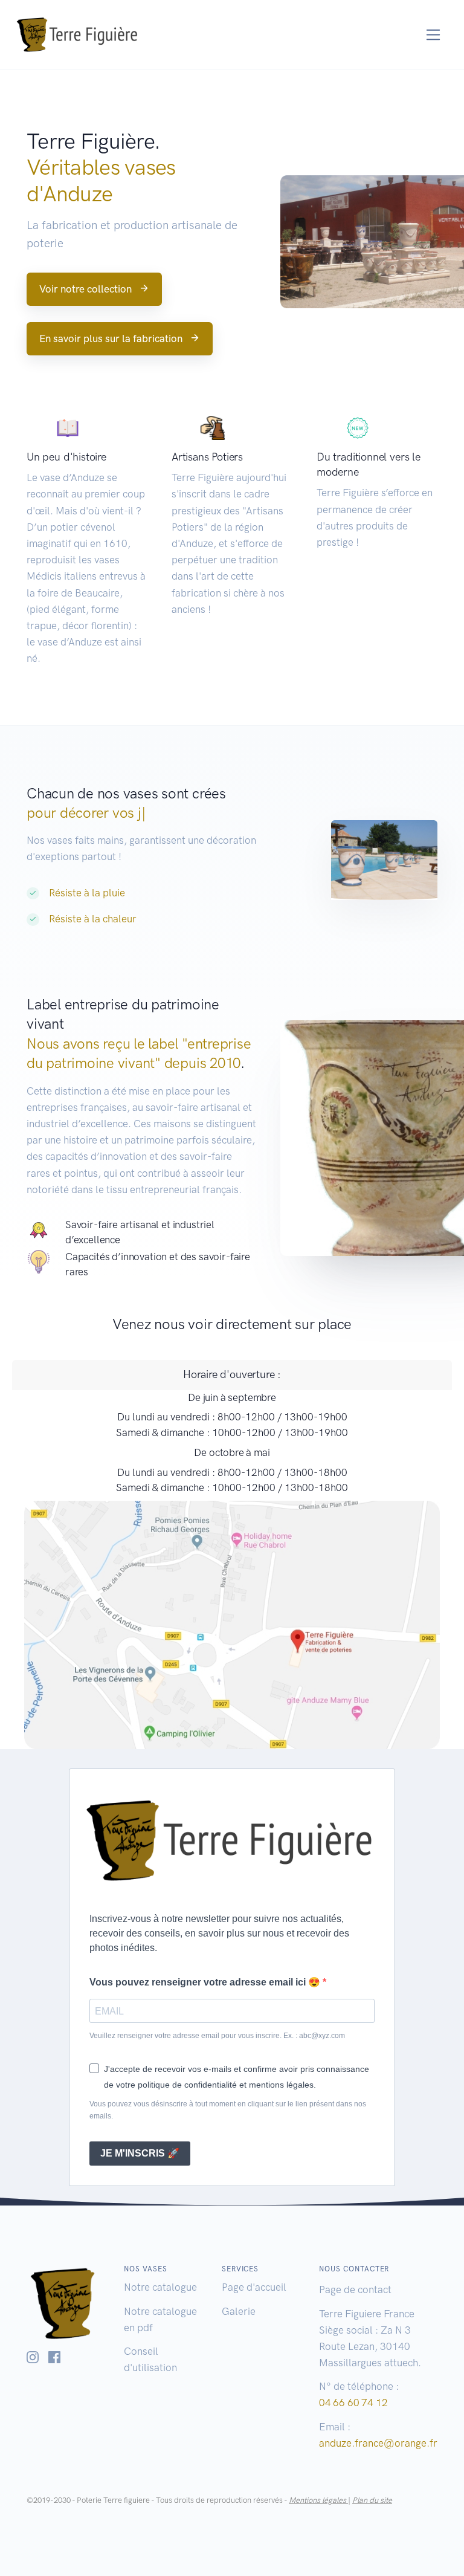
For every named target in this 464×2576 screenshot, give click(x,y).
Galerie (239, 2311)
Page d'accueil (254, 2287)
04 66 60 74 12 (353, 2403)
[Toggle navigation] (433, 35)
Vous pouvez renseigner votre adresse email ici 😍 (206, 1982)
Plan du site (372, 2500)
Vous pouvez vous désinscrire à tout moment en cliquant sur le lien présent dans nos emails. (228, 2110)
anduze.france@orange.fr (378, 2443)
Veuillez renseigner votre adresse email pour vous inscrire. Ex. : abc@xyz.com (217, 2036)
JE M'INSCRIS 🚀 (140, 2153)
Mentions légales (318, 2500)
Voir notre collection (85, 289)
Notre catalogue (160, 2287)
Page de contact (355, 2290)
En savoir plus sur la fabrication (111, 338)
